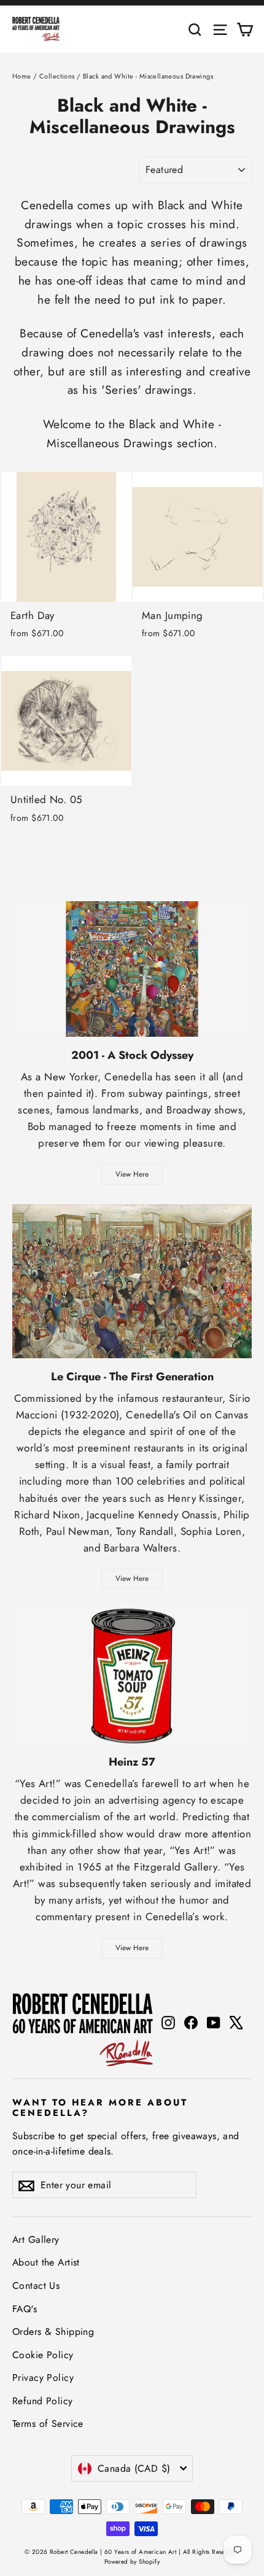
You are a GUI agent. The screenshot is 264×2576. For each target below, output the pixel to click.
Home (22, 76)
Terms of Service (48, 2424)
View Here (132, 1174)
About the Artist (46, 2262)
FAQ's (25, 2309)
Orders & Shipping (53, 2332)
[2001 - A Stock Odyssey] (132, 969)
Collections (57, 76)
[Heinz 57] (132, 1676)
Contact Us (36, 2286)
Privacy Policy (43, 2378)
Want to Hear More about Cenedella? (100, 2107)
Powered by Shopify (132, 2562)
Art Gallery (36, 2240)
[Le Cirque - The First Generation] (132, 1281)
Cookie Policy (43, 2355)
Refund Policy (43, 2401)
